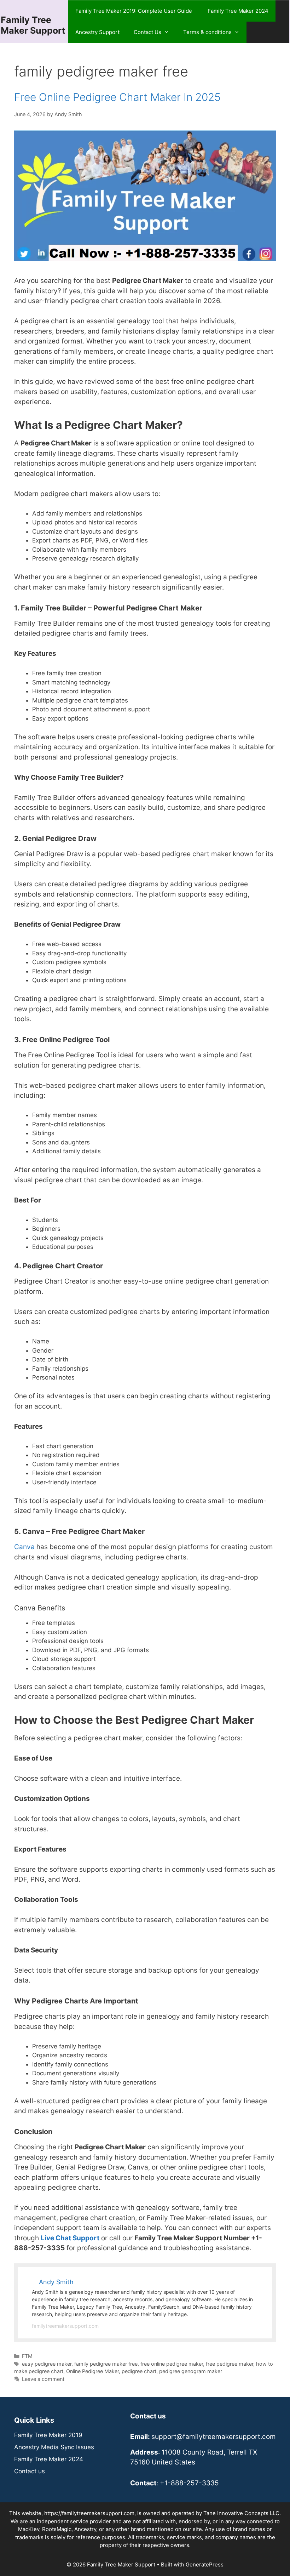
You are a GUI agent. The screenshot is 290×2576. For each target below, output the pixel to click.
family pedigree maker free (106, 2364)
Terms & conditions (207, 32)
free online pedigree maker (172, 2364)
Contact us (30, 2471)
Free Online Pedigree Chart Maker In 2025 (117, 97)
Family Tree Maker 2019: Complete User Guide (134, 11)
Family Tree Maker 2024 (238, 11)
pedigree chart (139, 2371)
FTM (27, 2356)
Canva (24, 1547)
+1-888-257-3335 (189, 2483)
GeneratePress (205, 2564)
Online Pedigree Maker (92, 2371)
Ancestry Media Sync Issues (54, 2447)
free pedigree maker (230, 2364)
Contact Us (147, 32)
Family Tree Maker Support (33, 25)
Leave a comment (43, 2379)
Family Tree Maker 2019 (48, 2435)
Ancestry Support (97, 32)
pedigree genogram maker (191, 2371)
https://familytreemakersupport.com (89, 2513)
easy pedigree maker (47, 2364)
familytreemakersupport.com (65, 2326)
